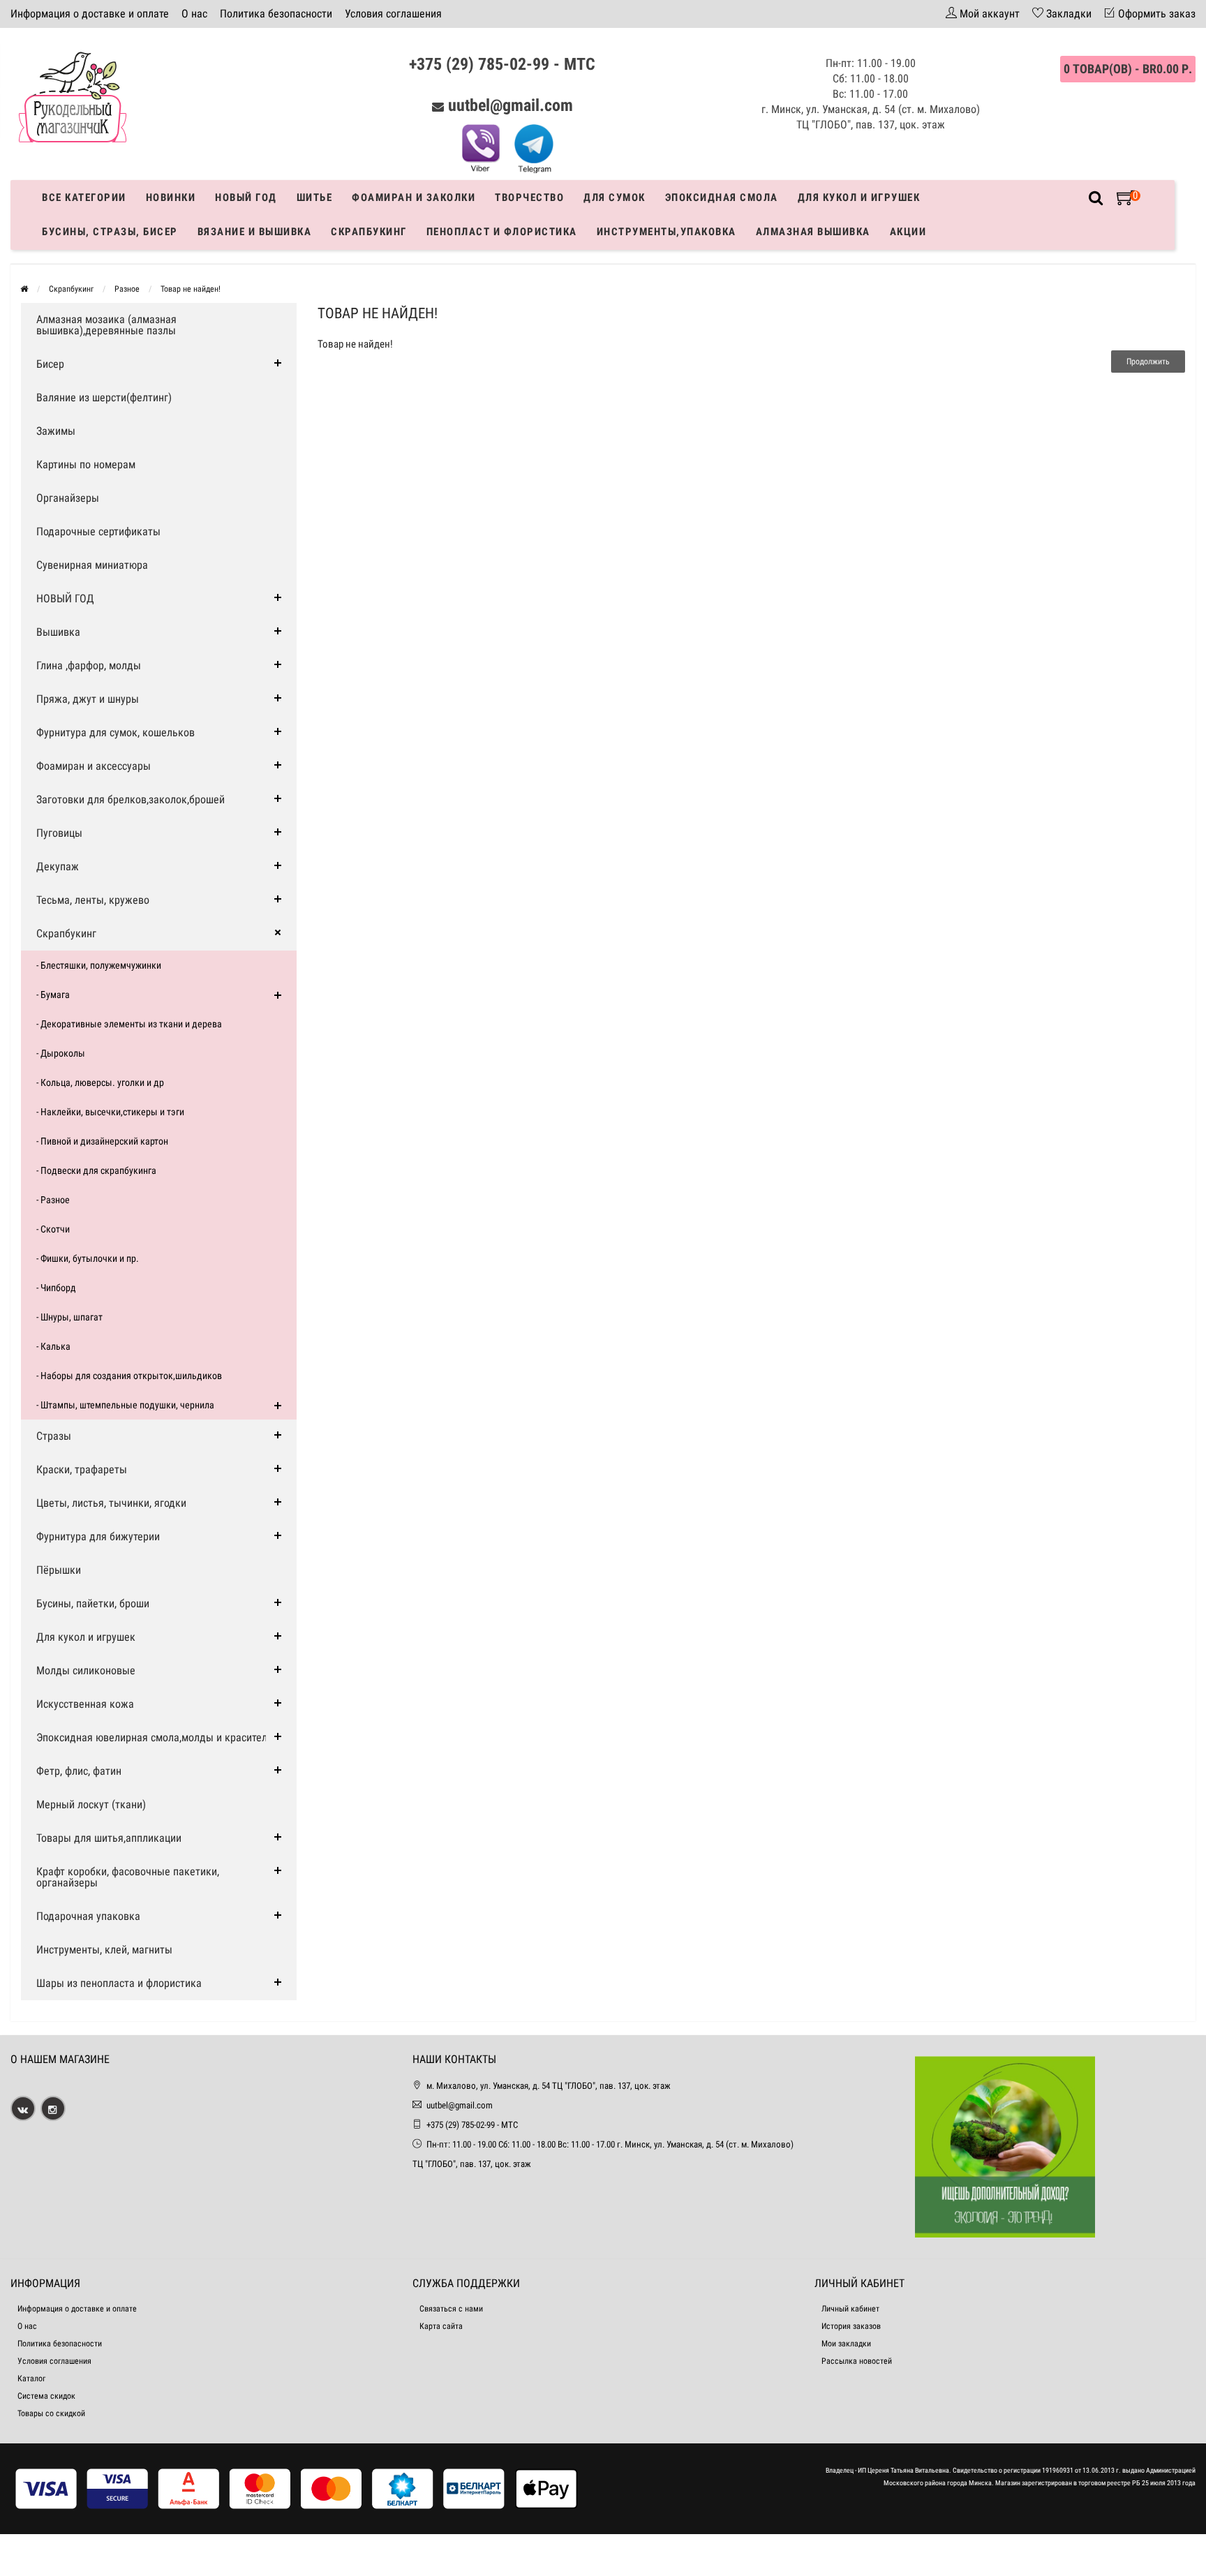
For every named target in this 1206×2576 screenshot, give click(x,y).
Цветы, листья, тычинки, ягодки (111, 1503)
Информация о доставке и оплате (90, 14)
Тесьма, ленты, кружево (93, 900)
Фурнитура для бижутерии (98, 1536)
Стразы (54, 1436)
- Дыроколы (61, 1053)
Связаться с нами (451, 2309)
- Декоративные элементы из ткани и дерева (129, 1024)
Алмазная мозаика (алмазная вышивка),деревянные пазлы (106, 325)
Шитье (315, 198)
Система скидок (46, 2396)
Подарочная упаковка (88, 1916)
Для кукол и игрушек (859, 198)
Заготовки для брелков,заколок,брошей (131, 799)
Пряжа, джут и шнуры (88, 699)
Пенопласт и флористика (502, 232)
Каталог (31, 2378)
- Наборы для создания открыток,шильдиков (129, 1376)
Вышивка (58, 632)
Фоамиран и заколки (414, 198)
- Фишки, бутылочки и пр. (88, 1258)
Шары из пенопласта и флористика (119, 1983)
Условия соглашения (393, 14)
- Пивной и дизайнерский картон (102, 1141)
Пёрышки (59, 1570)
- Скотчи (53, 1229)
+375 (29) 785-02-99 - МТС (502, 64)
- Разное (53, 1200)
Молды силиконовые (86, 1670)
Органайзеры (68, 498)
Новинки (171, 198)
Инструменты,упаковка (667, 232)
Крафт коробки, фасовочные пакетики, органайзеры (128, 1877)
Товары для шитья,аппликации (109, 1838)
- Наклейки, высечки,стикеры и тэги (110, 1112)
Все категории (84, 198)
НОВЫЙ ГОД (65, 598)
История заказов (851, 2326)
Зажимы (56, 431)
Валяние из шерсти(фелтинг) (104, 397)
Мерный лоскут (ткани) (91, 1804)
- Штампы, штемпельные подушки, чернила (125, 1405)
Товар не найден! (191, 289)
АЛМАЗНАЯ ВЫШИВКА (813, 232)
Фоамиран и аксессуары (94, 766)
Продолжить (1148, 362)
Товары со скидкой (51, 2413)
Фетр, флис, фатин (79, 1771)
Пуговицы (59, 833)
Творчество (529, 198)
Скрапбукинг (369, 232)
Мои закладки (846, 2344)
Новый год (246, 198)
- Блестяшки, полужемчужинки (99, 965)
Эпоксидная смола (722, 198)
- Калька (53, 1346)
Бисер (50, 364)
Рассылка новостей (857, 2361)
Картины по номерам (86, 464)
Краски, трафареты (82, 1469)
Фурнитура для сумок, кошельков (116, 732)
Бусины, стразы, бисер (110, 232)
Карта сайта (441, 2326)
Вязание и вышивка (255, 232)
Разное (127, 289)
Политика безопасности (276, 14)
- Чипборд (56, 1288)
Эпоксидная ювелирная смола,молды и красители (155, 1737)
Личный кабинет (850, 2309)
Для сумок (615, 198)
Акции (908, 232)
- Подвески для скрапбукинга (96, 1170)
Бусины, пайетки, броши (93, 1603)
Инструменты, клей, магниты (104, 1950)
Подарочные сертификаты (98, 531)
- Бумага (53, 995)
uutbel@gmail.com (511, 105)
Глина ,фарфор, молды (89, 665)
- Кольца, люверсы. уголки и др (100, 1082)
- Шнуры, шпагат (69, 1317)
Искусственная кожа (85, 1704)
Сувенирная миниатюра (92, 565)
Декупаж (58, 866)
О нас (194, 14)
